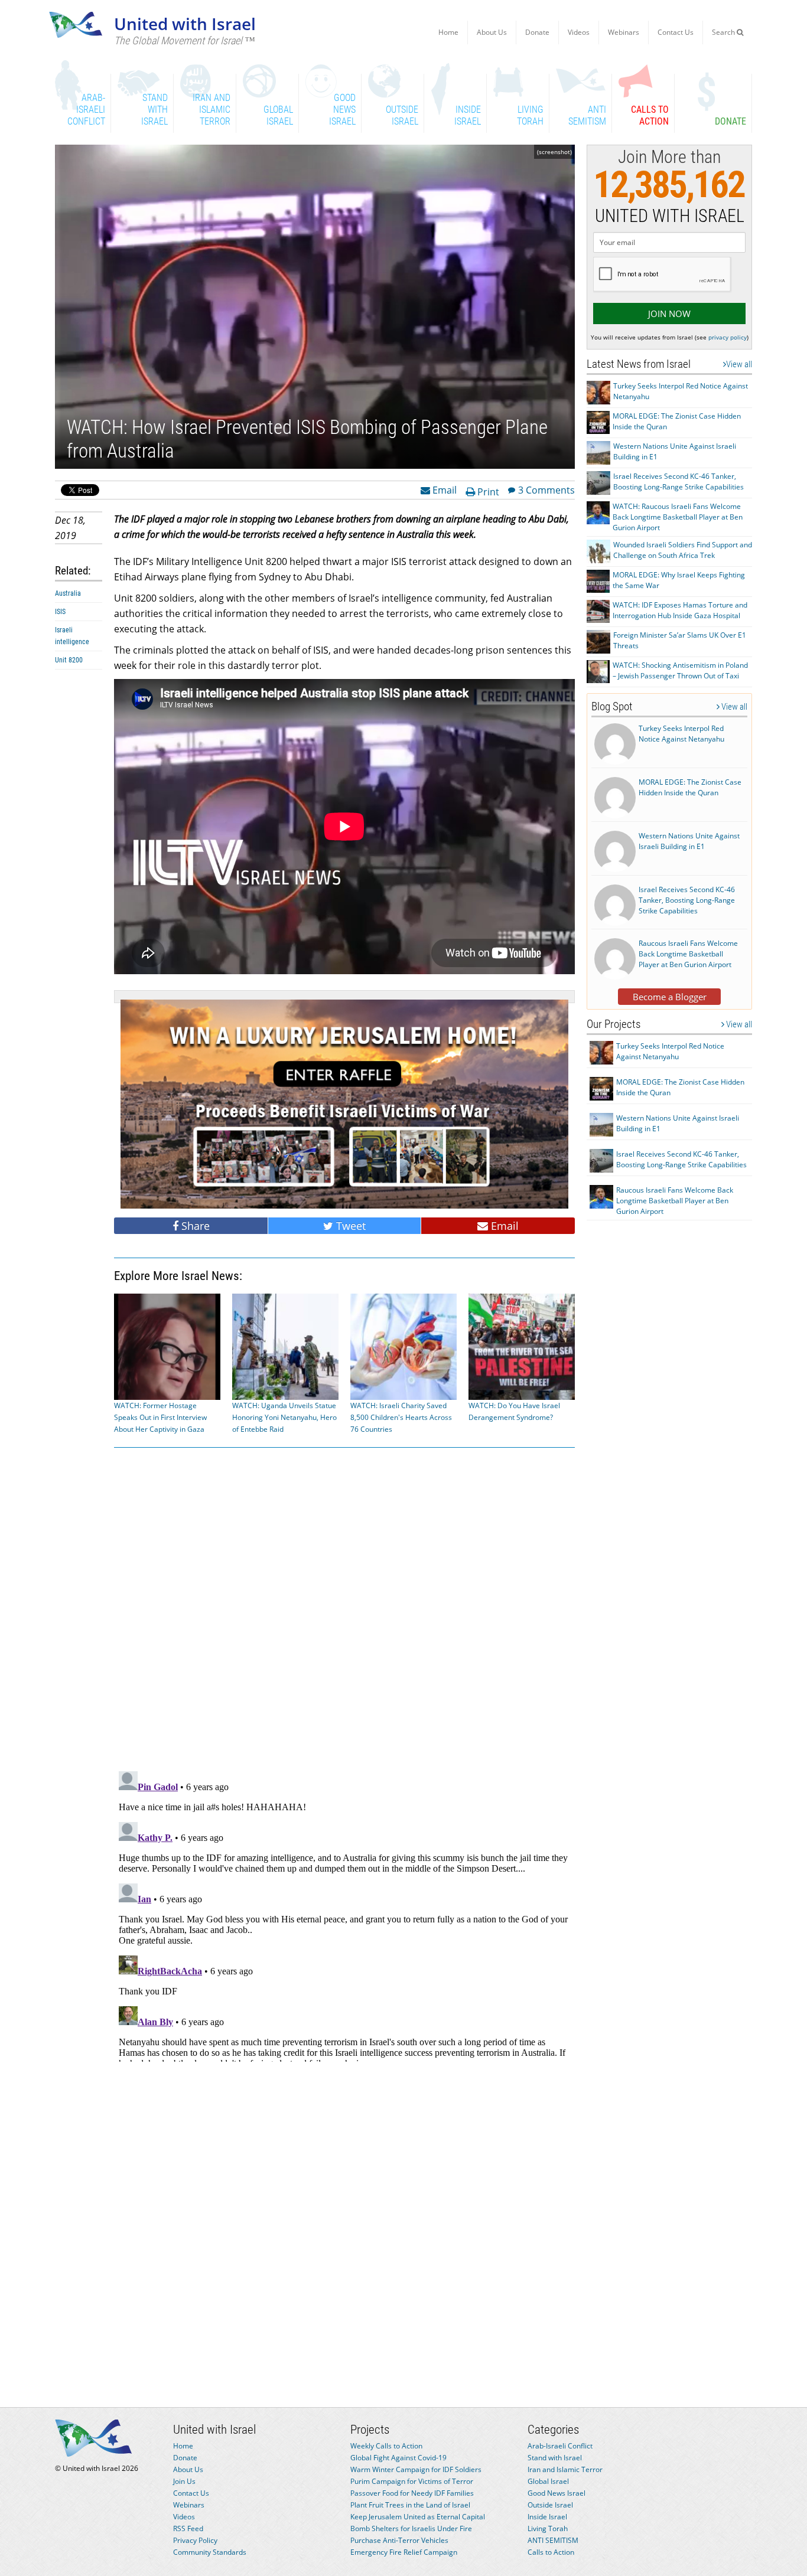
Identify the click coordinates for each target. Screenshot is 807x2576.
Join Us (184, 2481)
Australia (68, 593)
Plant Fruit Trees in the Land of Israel (410, 2505)
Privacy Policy (195, 2540)
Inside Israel (547, 2517)
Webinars (624, 32)
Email (443, 489)
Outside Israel (550, 2505)
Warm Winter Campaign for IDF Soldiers (416, 2469)
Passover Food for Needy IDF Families (412, 2493)
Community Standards (210, 2552)
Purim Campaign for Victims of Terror (412, 2481)
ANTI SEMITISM (553, 2540)
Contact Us (676, 32)
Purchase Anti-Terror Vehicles (399, 2540)
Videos (579, 32)
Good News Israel (557, 2493)
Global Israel (548, 2481)
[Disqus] (344, 1914)
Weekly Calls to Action (386, 2446)
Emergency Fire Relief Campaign (404, 2552)
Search (724, 32)
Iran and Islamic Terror (565, 2469)
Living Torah (548, 2528)
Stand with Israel (555, 2458)
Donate (537, 32)
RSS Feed (188, 2528)
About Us (492, 32)
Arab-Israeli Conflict (560, 2446)
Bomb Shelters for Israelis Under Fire (411, 2528)
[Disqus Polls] (344, 1607)
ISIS (60, 612)
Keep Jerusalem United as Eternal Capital (418, 2517)
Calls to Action (551, 2552)
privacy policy (728, 337)
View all (739, 364)
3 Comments (546, 489)
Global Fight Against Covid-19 (398, 2458)
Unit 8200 (69, 660)
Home (448, 32)
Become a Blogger (670, 997)
